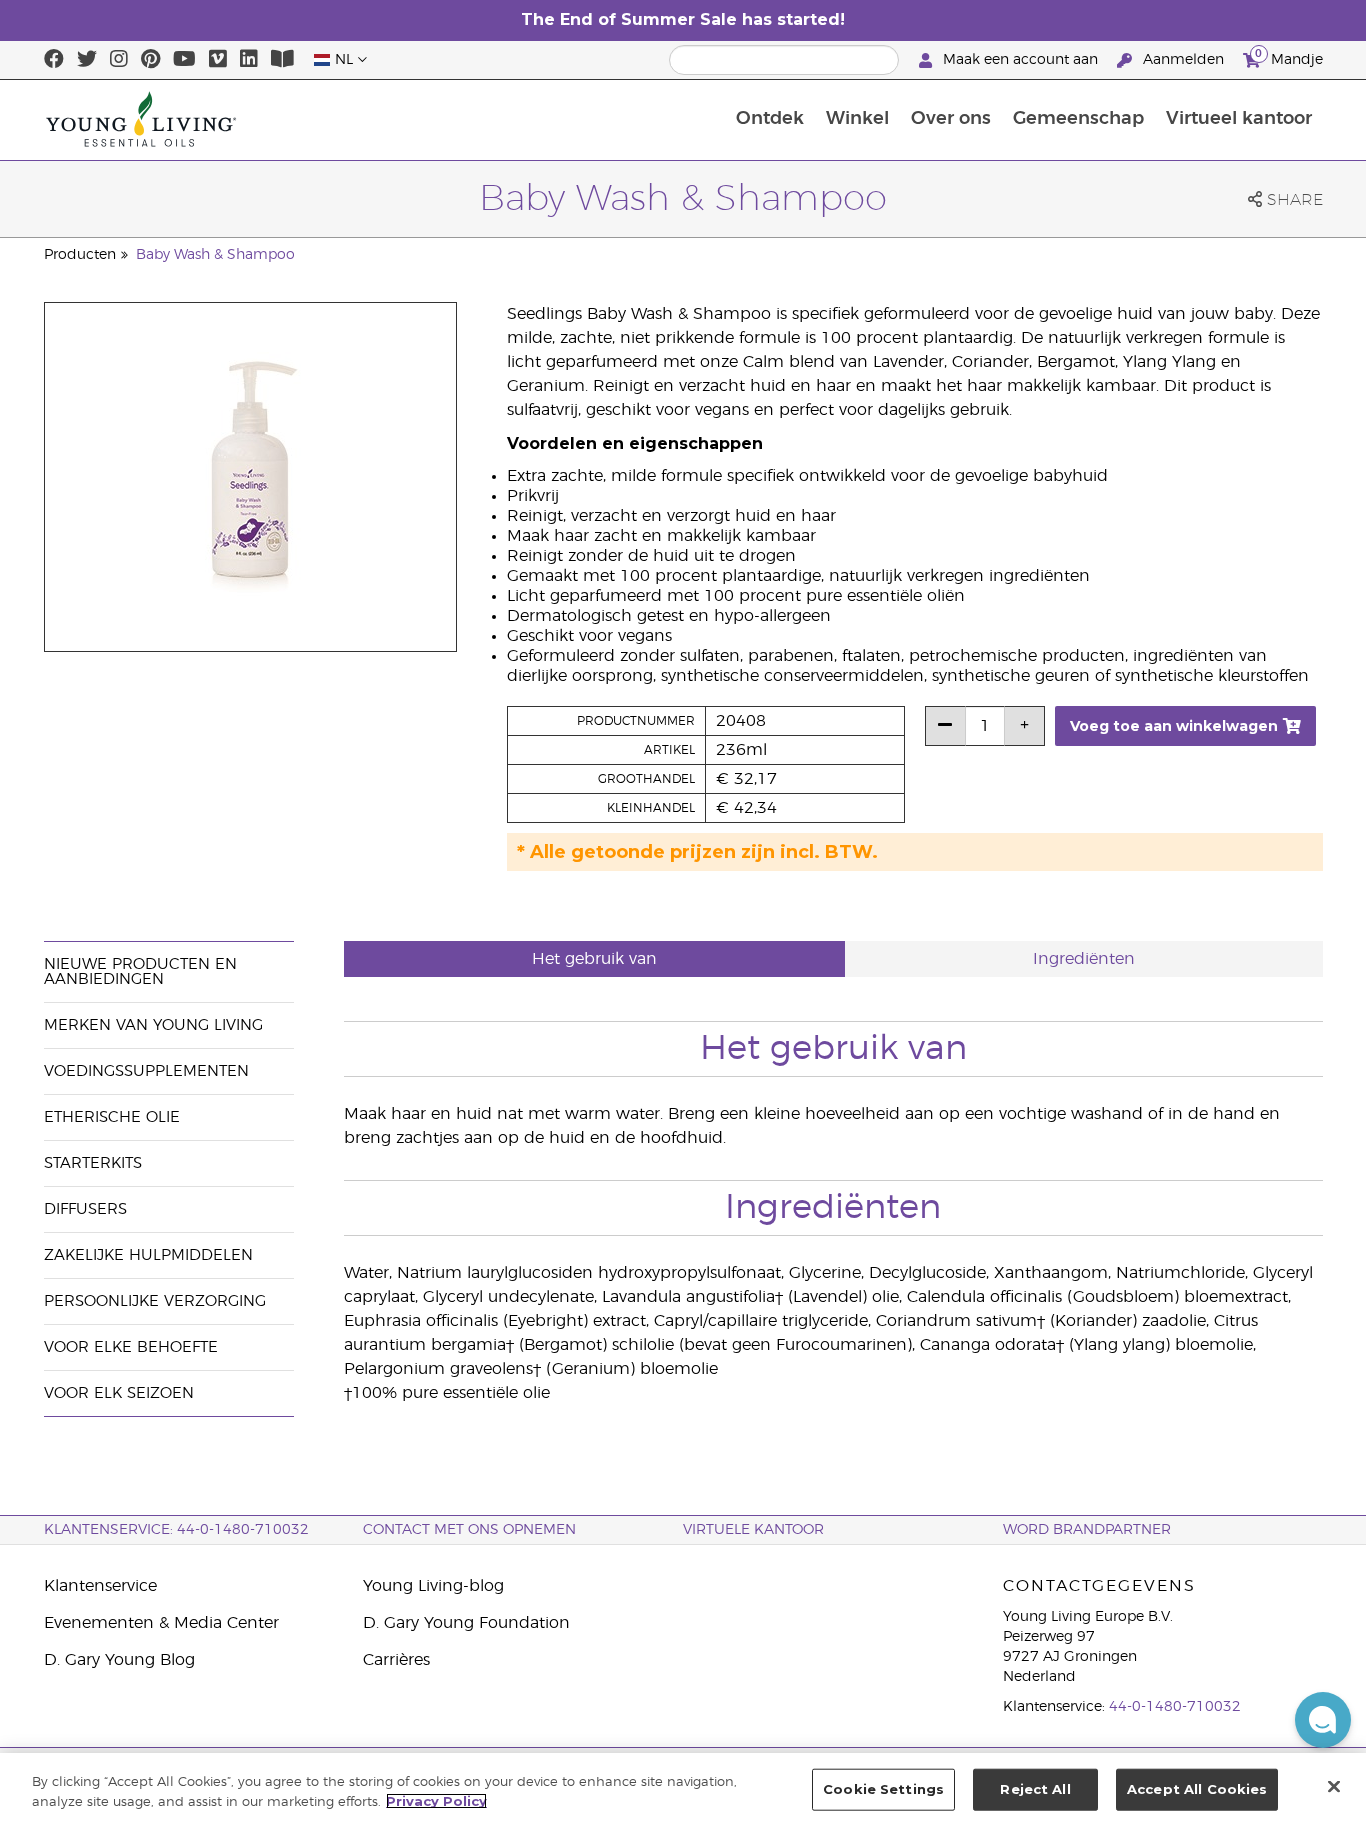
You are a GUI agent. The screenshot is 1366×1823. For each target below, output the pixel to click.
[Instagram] (119, 60)
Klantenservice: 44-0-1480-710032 (176, 1530)
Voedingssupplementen (146, 1071)
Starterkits (93, 1163)
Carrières (396, 1660)
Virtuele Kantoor (753, 1530)
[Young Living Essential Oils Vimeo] (218, 60)
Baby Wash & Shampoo (215, 255)
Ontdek (770, 119)
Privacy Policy (436, 1801)
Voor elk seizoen (119, 1393)
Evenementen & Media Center (161, 1623)
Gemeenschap (1078, 119)
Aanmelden (1183, 60)
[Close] (1334, 1786)
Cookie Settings (883, 1789)
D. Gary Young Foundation (466, 1623)
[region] (683, 1788)
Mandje (1289, 57)
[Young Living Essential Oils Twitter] (87, 60)
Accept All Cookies (1197, 1789)
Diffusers (85, 1209)
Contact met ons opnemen (469, 1530)
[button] (1323, 1720)
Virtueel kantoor (1239, 119)
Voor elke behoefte (131, 1347)
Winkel (857, 119)
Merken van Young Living (153, 1025)
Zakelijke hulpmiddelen (148, 1255)
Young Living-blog (433, 1586)
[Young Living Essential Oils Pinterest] (150, 60)
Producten (80, 255)
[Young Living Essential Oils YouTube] (184, 60)
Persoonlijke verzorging (155, 1301)
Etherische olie (112, 1117)
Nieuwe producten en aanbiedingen (140, 972)
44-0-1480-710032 (1175, 1707)
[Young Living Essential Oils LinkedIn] (249, 60)
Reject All (1035, 1789)
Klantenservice (100, 1586)
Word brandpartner (1087, 1530)
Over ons (951, 119)
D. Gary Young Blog (119, 1660)
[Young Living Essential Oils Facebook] (54, 60)
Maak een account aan (1020, 60)
